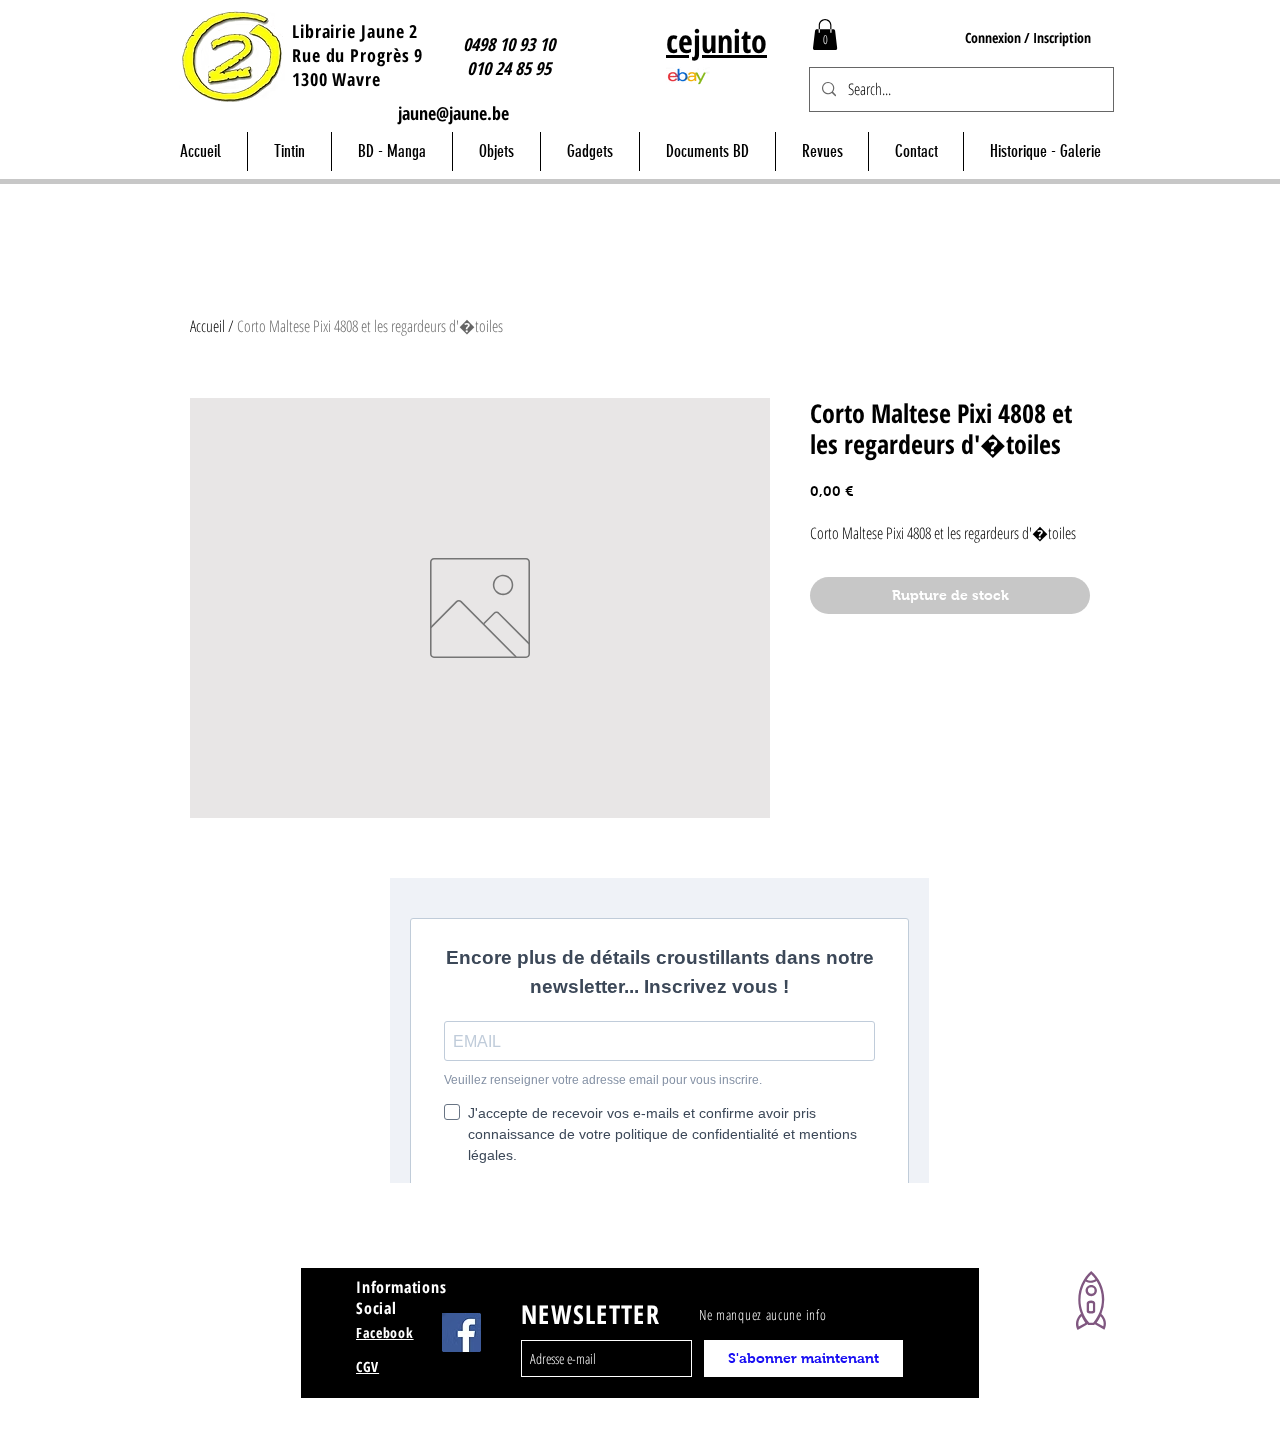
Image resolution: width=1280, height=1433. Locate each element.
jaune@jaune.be (453, 113)
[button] (825, 34)
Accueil (207, 326)
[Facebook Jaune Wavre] (461, 1332)
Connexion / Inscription (1028, 37)
